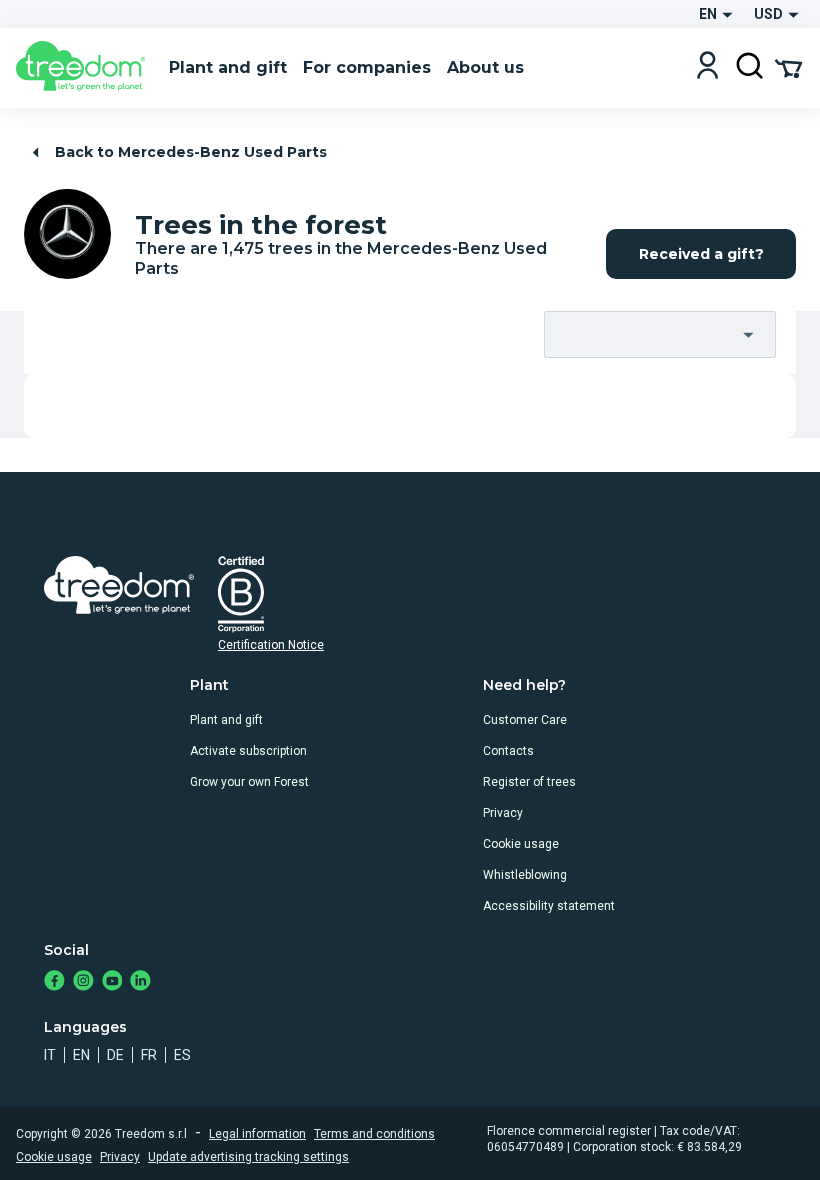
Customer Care (525, 720)
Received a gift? (701, 254)
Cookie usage (521, 844)
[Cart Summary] (788, 67)
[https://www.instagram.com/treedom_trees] (83, 982)
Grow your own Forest (249, 782)
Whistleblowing (525, 875)
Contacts (508, 751)
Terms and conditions (374, 1134)
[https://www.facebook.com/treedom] (54, 982)
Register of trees (529, 782)
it (50, 1055)
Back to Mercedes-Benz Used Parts (191, 152)
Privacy (503, 813)
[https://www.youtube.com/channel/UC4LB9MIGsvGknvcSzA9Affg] (112, 982)
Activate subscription (248, 751)
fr (149, 1055)
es (182, 1055)
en (81, 1055)
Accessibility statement (549, 906)
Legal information (257, 1134)
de (115, 1055)
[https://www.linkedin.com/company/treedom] (140, 982)
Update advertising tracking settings (248, 1157)
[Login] (707, 67)
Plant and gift (226, 720)
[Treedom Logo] (84, 68)
